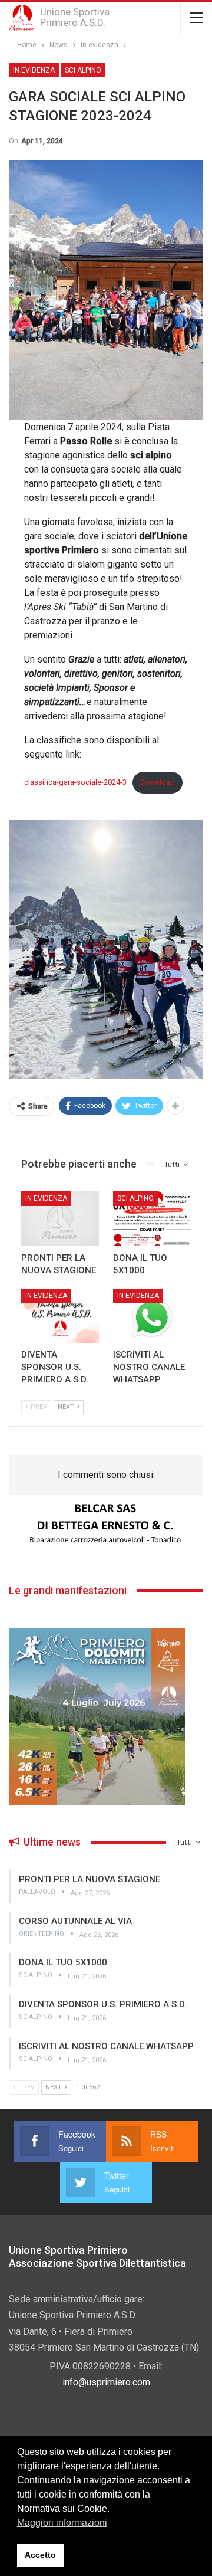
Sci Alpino (83, 70)
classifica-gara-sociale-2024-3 (75, 782)
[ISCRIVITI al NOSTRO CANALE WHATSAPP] (152, 1316)
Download (158, 782)
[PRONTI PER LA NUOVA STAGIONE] (60, 1218)
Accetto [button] (40, 2555)
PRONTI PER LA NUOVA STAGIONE (90, 1879)
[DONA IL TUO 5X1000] (152, 1218)
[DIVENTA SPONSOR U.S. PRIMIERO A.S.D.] (60, 1316)
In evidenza (34, 70)
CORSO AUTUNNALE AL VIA (75, 1921)
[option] (106, 1524)
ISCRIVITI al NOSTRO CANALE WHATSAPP (106, 2046)
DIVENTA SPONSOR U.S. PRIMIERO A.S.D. (103, 2004)
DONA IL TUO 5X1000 (63, 1962)
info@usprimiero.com (106, 2382)
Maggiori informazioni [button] (62, 2523)
